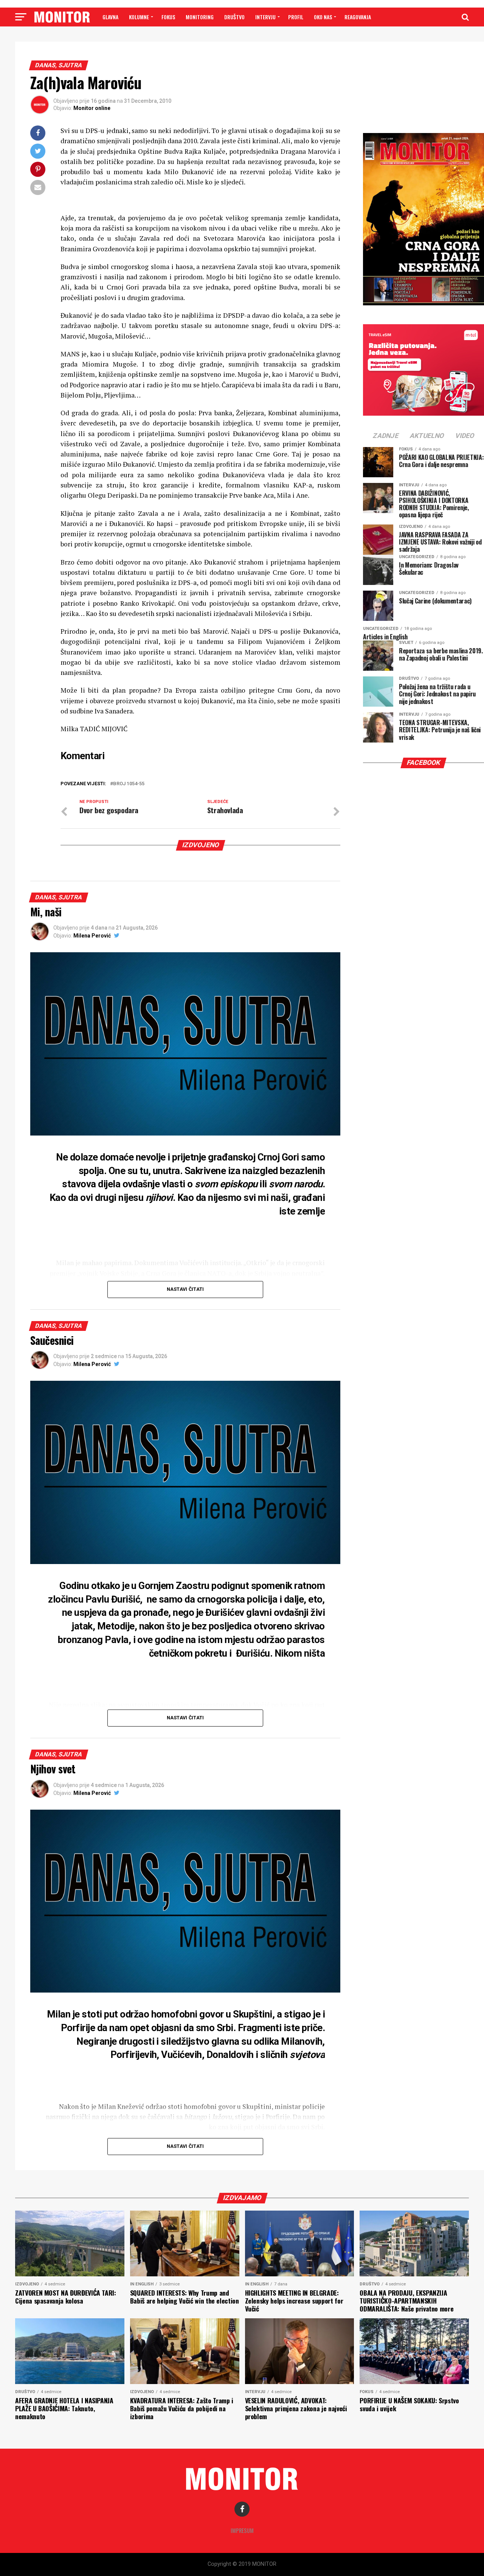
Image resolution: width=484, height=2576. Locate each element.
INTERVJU (265, 17)
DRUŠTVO (234, 17)
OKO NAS (323, 17)
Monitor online (92, 108)
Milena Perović (92, 936)
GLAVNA (110, 17)
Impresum (242, 2530)
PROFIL (296, 17)
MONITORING (200, 17)
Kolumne (139, 17)
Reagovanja (358, 17)
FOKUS (168, 17)
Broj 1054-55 (129, 784)
